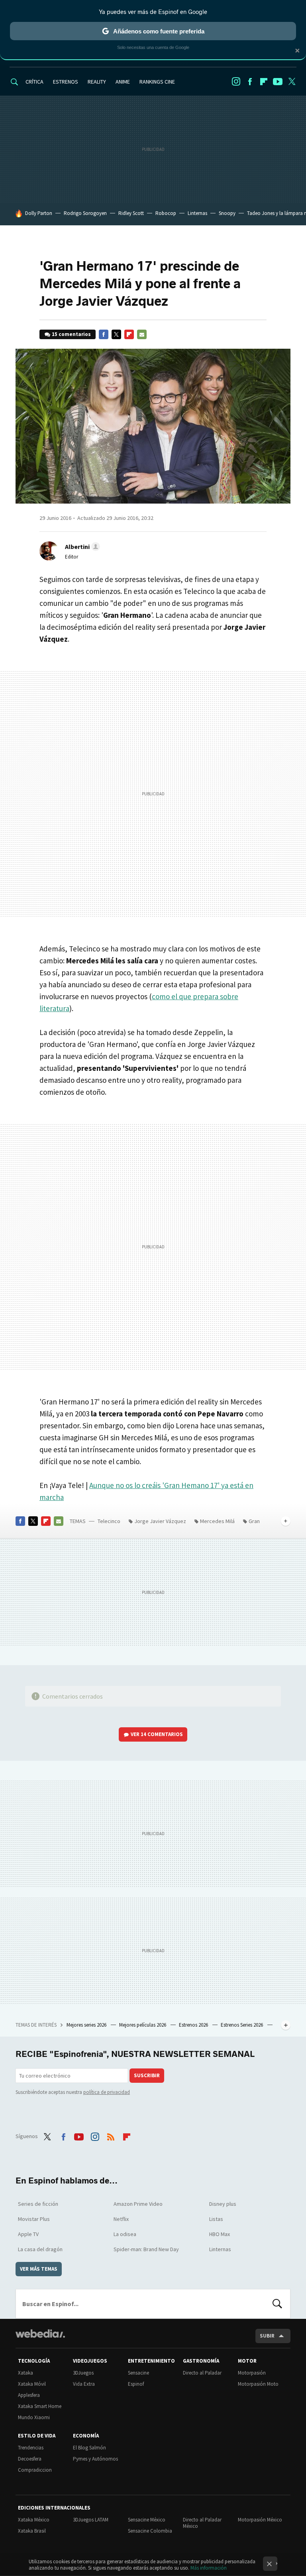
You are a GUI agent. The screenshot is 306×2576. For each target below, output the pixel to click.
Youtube (278, 82)
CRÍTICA (34, 82)
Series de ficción (38, 2204)
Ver (157, 1734)
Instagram (236, 82)
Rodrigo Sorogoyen (85, 213)
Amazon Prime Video (138, 2204)
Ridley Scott (131, 213)
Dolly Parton (39, 213)
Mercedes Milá (217, 1521)
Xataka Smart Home (40, 2406)
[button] (81, 547)
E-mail (142, 334)
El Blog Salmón (89, 2448)
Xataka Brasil (32, 2531)
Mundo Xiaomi (34, 2417)
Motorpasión (252, 2373)
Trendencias (31, 2448)
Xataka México (34, 2520)
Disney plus (223, 2204)
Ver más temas (39, 2269)
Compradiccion (35, 2470)
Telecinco (109, 1521)
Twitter (292, 82)
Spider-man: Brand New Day (146, 2249)
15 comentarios (71, 334)
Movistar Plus (34, 2219)
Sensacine (138, 2373)
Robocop (166, 213)
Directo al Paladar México (202, 2523)
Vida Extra (84, 2384)
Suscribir (147, 2075)
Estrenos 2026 (194, 2025)
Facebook (250, 82)
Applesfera (29, 2395)
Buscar (277, 2304)
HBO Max (220, 2234)
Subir (267, 2336)
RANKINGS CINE (157, 82)
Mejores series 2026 (87, 2025)
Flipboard (264, 82)
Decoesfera (30, 2459)
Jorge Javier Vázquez (160, 1521)
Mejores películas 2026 (143, 2025)
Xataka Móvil (32, 2384)
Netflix (121, 2219)
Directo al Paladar (202, 2373)
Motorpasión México (260, 2520)
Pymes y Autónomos (95, 2459)
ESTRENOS (66, 82)
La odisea (125, 2234)
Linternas (197, 213)
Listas (216, 2219)
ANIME (123, 82)
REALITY (97, 82)
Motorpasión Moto (258, 2384)
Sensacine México (147, 2520)
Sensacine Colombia (150, 2531)
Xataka (25, 2373)
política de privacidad (107, 2092)
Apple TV (28, 2234)
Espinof (136, 2384)
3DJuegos (83, 2373)
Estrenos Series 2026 (242, 2025)
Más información (209, 2568)
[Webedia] (40, 2334)
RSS (111, 2135)
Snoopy (227, 213)
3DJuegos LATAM (91, 2520)
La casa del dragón (40, 2249)
